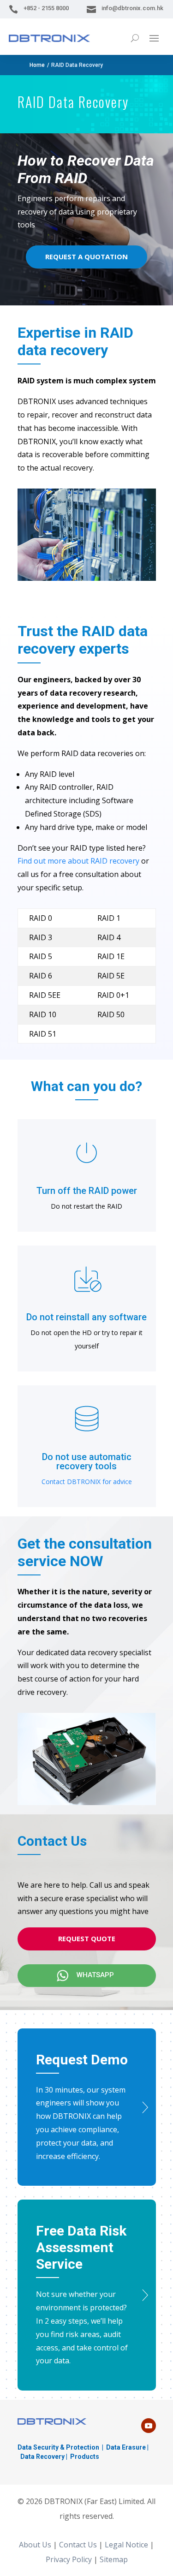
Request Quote (87, 1938)
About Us (35, 2545)
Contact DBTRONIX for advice (87, 1482)
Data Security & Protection (58, 2447)
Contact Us (78, 2545)
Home (37, 65)
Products (85, 2457)
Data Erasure (126, 2447)
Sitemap (114, 2559)
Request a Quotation (86, 256)
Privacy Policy (69, 2559)
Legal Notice (126, 2545)
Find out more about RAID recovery (78, 861)
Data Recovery (42, 2457)
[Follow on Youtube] (149, 2426)
